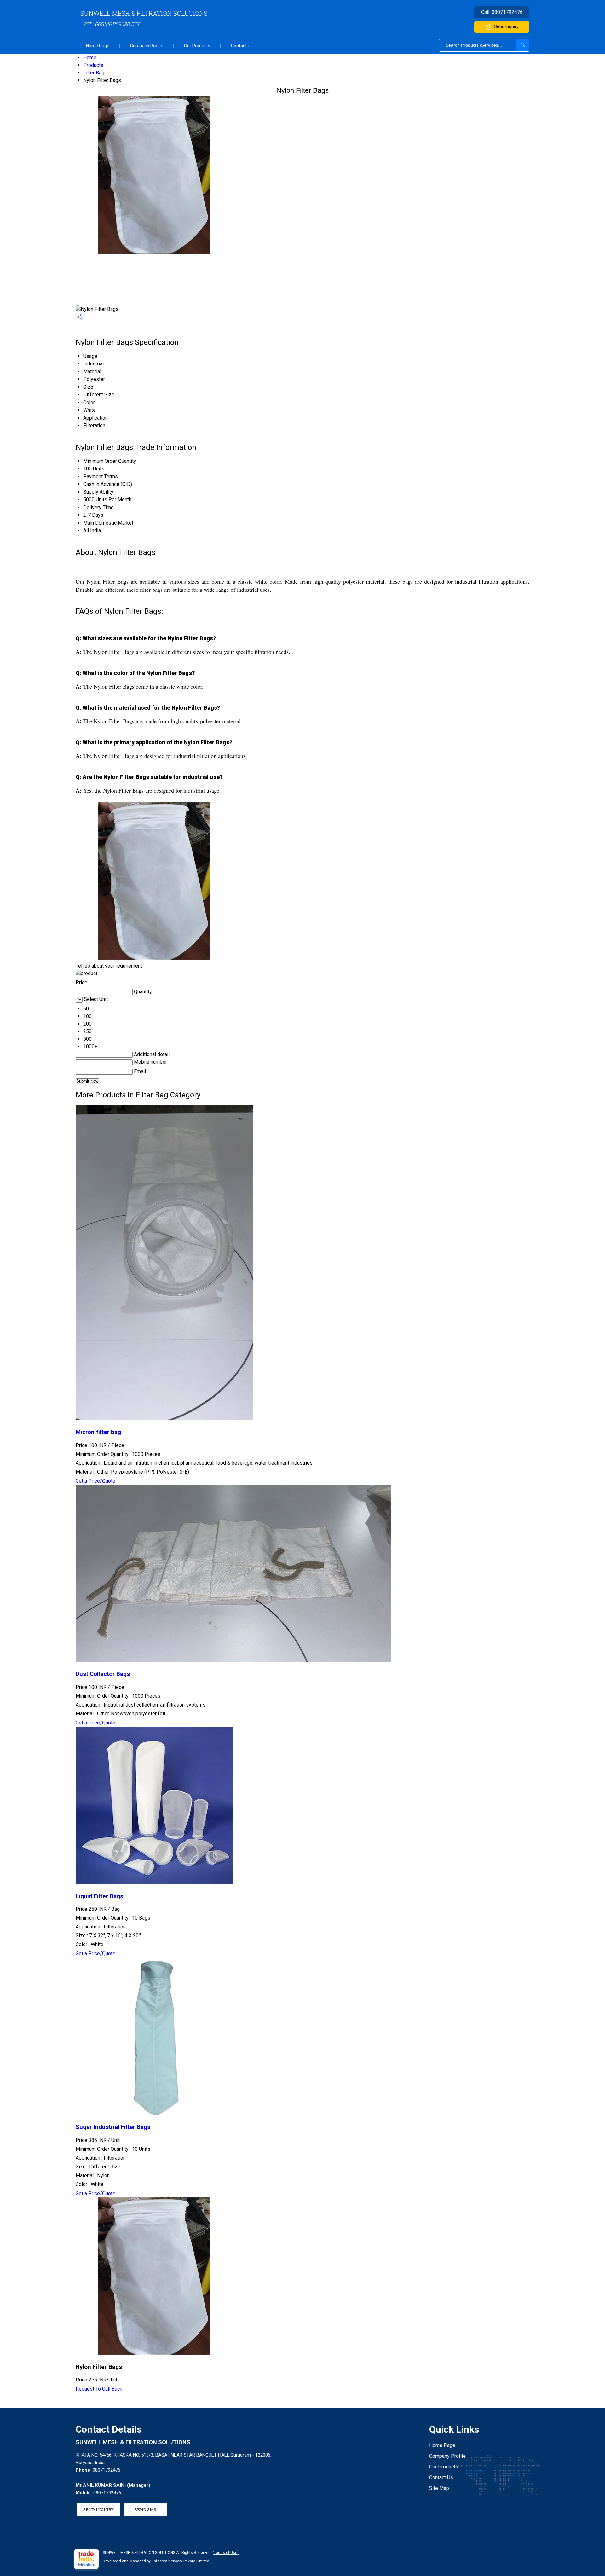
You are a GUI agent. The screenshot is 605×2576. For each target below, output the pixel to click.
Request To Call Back (99, 2389)
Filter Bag (94, 73)
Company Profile (147, 46)
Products (93, 65)
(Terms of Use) (226, 2553)
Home (90, 58)
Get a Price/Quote (95, 1481)
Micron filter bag (98, 1432)
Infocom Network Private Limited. (181, 2561)
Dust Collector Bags (103, 1674)
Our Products (197, 46)
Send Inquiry (506, 26)
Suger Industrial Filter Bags (113, 2127)
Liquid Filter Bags (99, 1896)
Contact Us (242, 46)
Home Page (98, 46)
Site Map (439, 2488)
